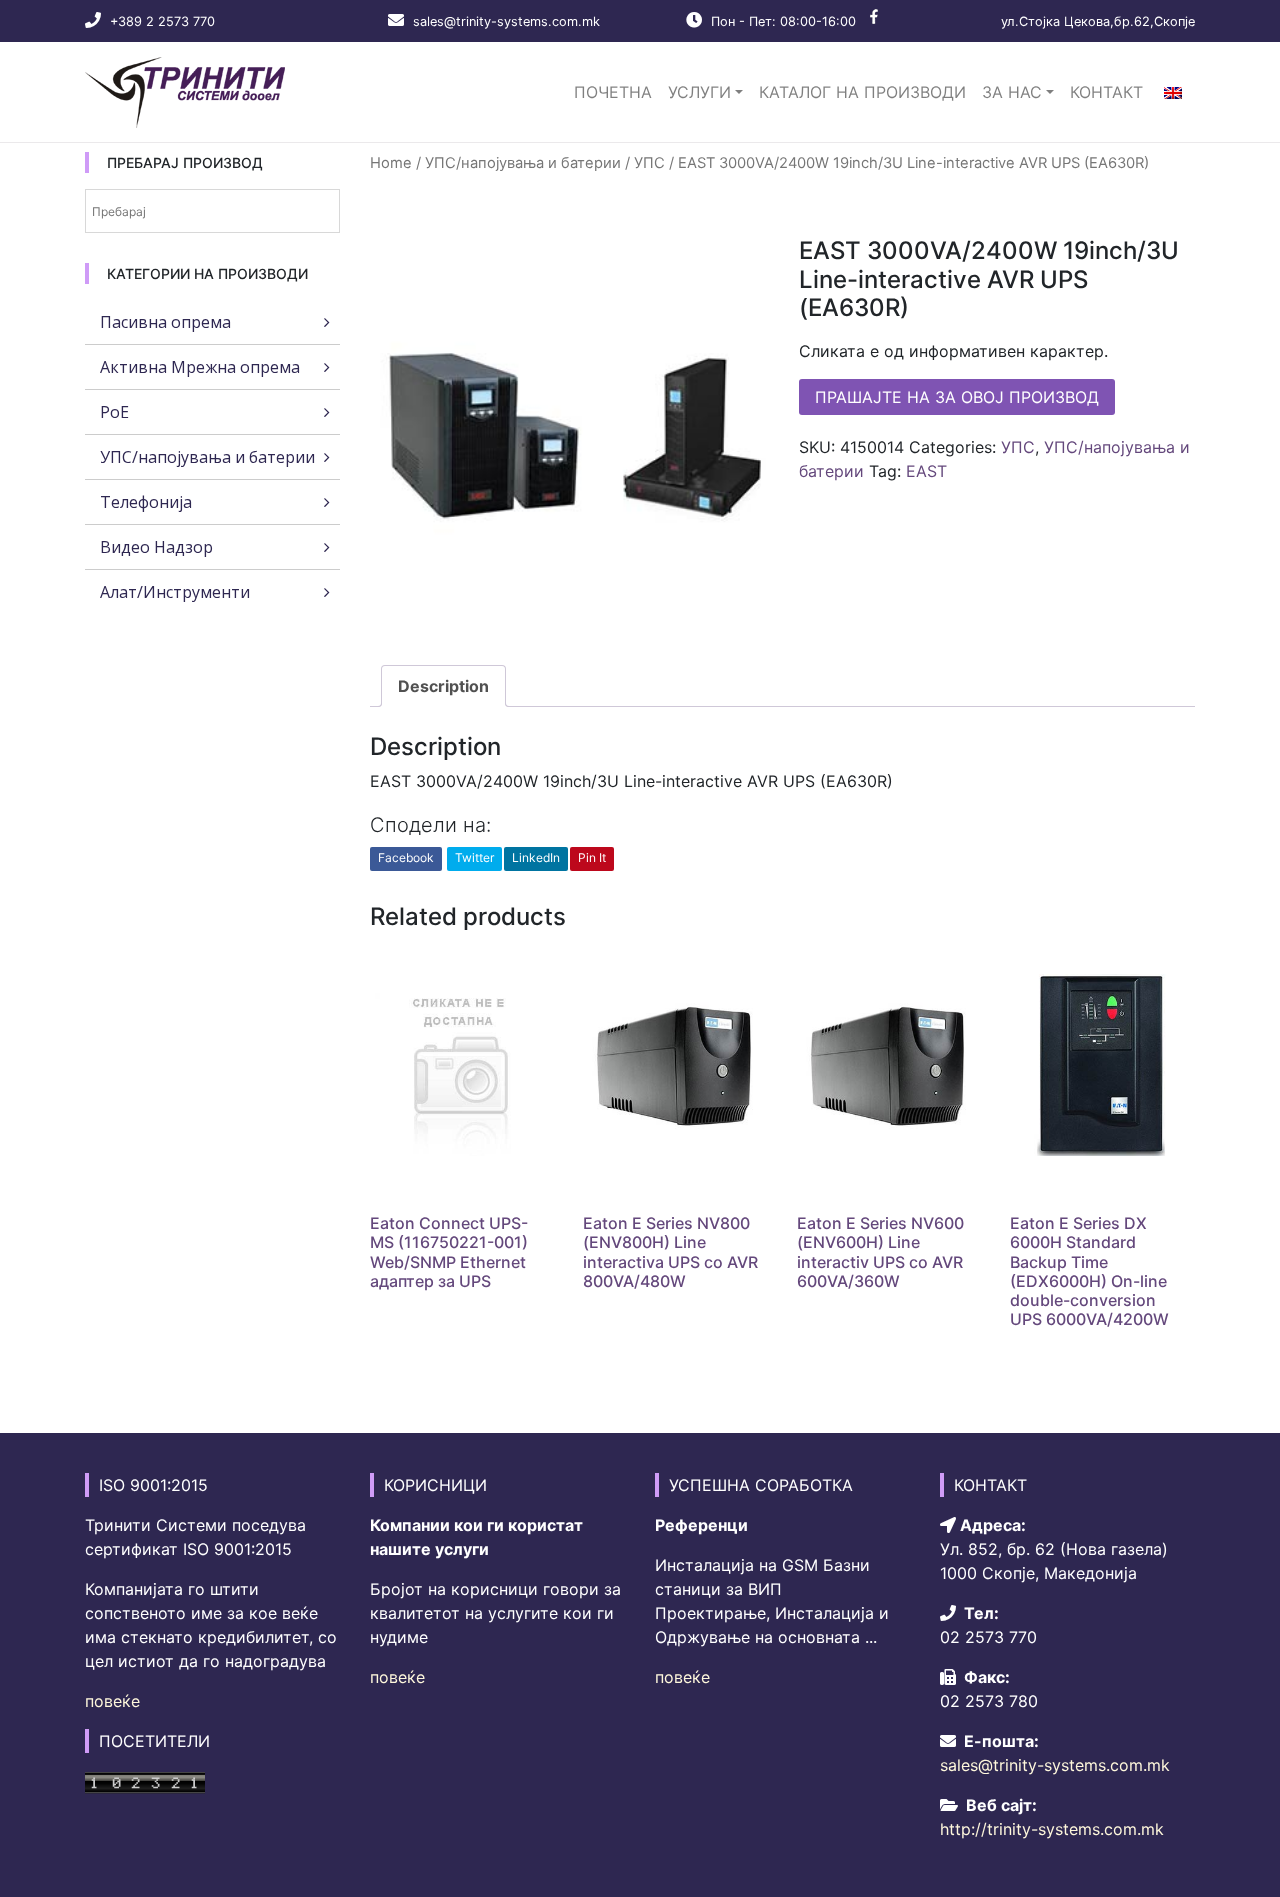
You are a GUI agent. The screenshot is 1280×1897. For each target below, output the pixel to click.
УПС (649, 163)
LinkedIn (536, 857)
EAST (926, 471)
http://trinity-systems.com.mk (1052, 1829)
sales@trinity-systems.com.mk (506, 21)
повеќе (112, 1701)
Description (443, 686)
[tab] (443, 686)
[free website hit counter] (145, 1781)
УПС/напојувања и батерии (523, 163)
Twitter (474, 857)
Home (391, 163)
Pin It (592, 857)
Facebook (406, 857)
